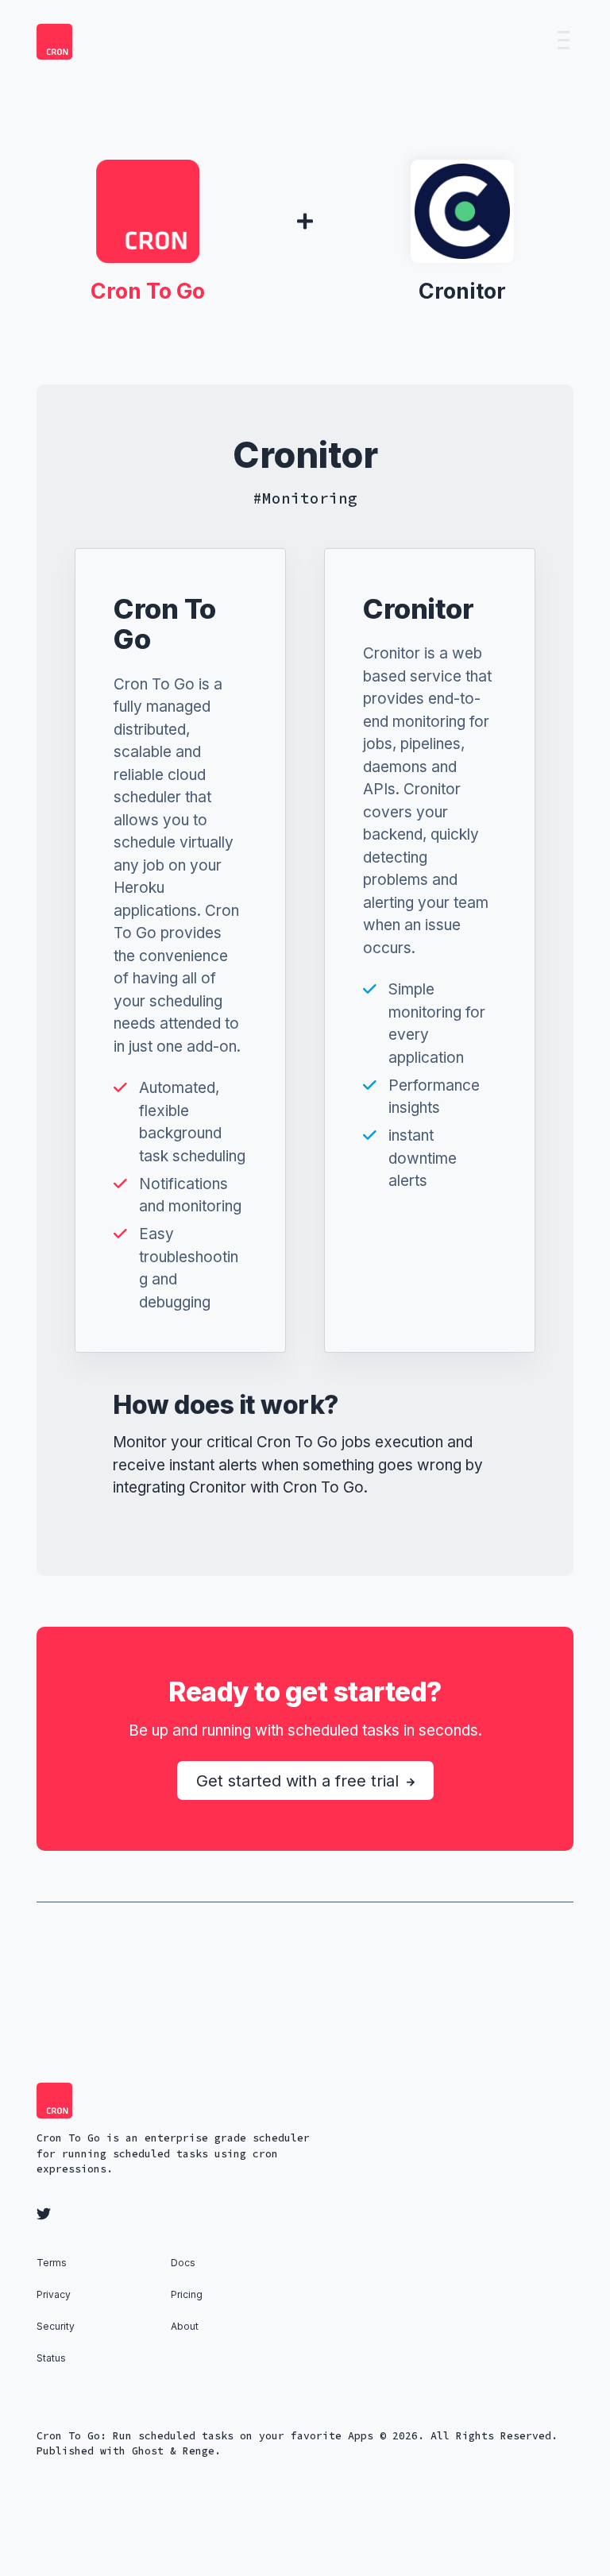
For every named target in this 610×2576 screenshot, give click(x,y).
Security (56, 2326)
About (185, 2326)
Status (51, 2358)
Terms (52, 2263)
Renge (199, 2451)
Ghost (148, 2451)
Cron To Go (148, 291)
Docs (183, 2263)
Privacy (54, 2294)
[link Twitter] (46, 2215)
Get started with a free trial (300, 1781)
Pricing (187, 2294)
